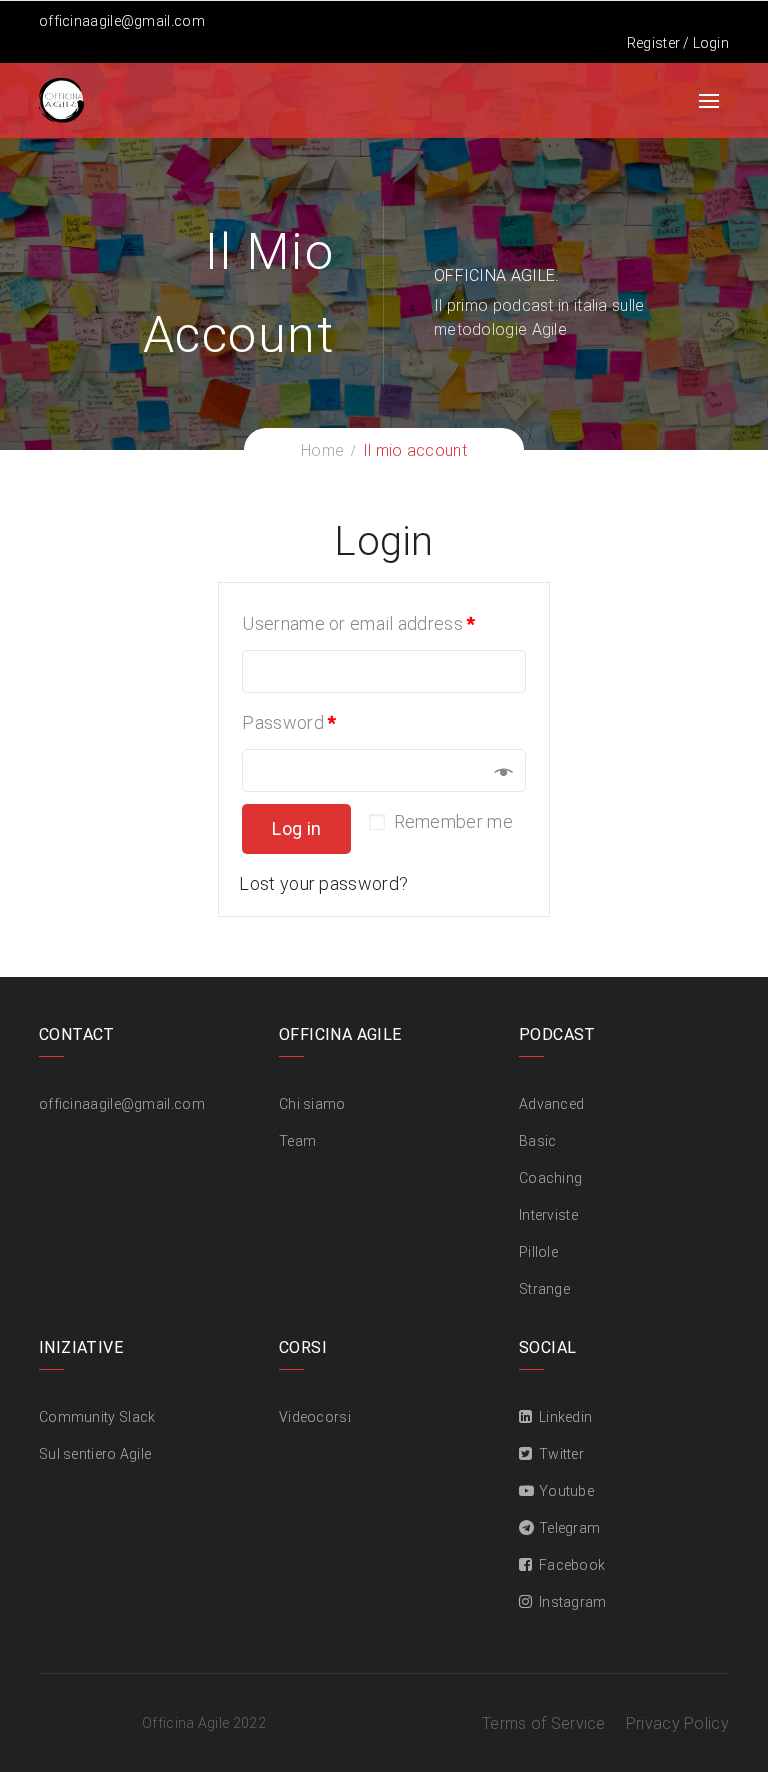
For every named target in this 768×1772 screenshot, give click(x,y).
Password (289, 722)
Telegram (569, 1528)
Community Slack (97, 1417)
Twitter (561, 1454)
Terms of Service (544, 1723)
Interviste (548, 1215)
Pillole (538, 1252)
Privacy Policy (677, 1723)
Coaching (550, 1178)
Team (297, 1141)
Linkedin (565, 1417)
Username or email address (358, 623)
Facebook (572, 1565)
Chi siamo (312, 1104)
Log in (296, 828)
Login (711, 43)
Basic (538, 1141)
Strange (544, 1289)
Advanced (551, 1104)
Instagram (573, 1602)
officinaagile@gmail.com (122, 21)
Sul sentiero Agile (95, 1454)
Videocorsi (315, 1417)
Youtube (566, 1491)
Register (653, 43)
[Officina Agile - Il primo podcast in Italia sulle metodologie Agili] (61, 98)
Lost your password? (323, 883)
